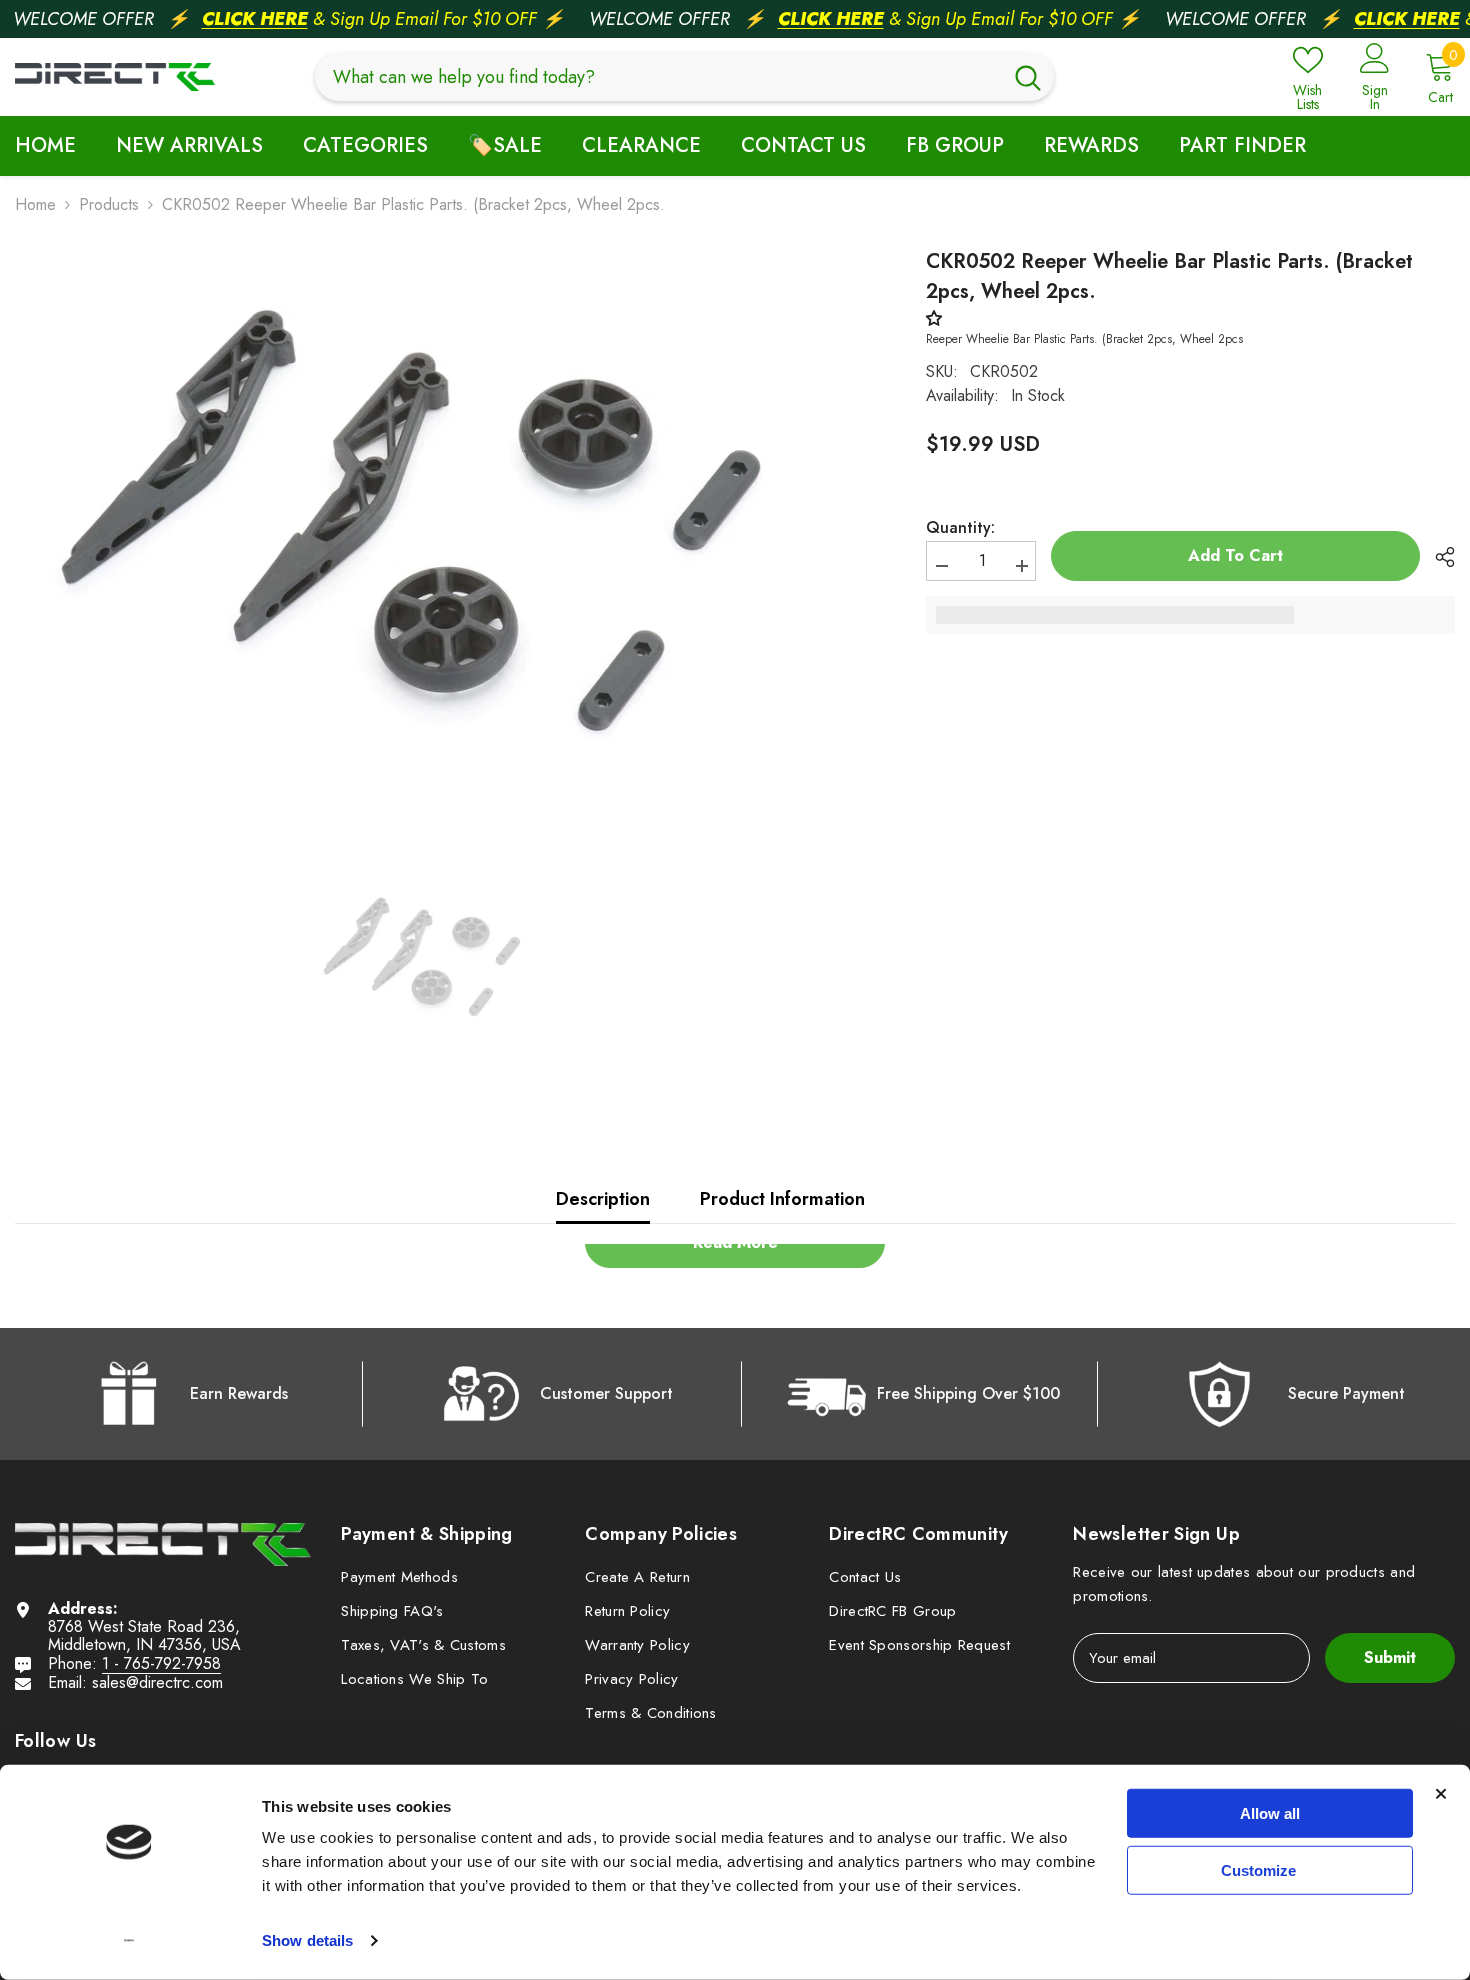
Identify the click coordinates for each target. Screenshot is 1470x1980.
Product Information (782, 1199)
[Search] (684, 77)
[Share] (1437, 557)
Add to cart (1235, 555)
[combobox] (658, 77)
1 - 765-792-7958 (161, 1663)
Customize (1258, 1869)
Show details (307, 1940)
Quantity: (960, 528)
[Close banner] (1441, 1794)
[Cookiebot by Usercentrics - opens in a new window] (129, 1941)
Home (35, 205)
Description (603, 1199)
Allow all (1270, 1813)
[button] (938, 318)
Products (109, 205)
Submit (1390, 1657)
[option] (425, 530)
